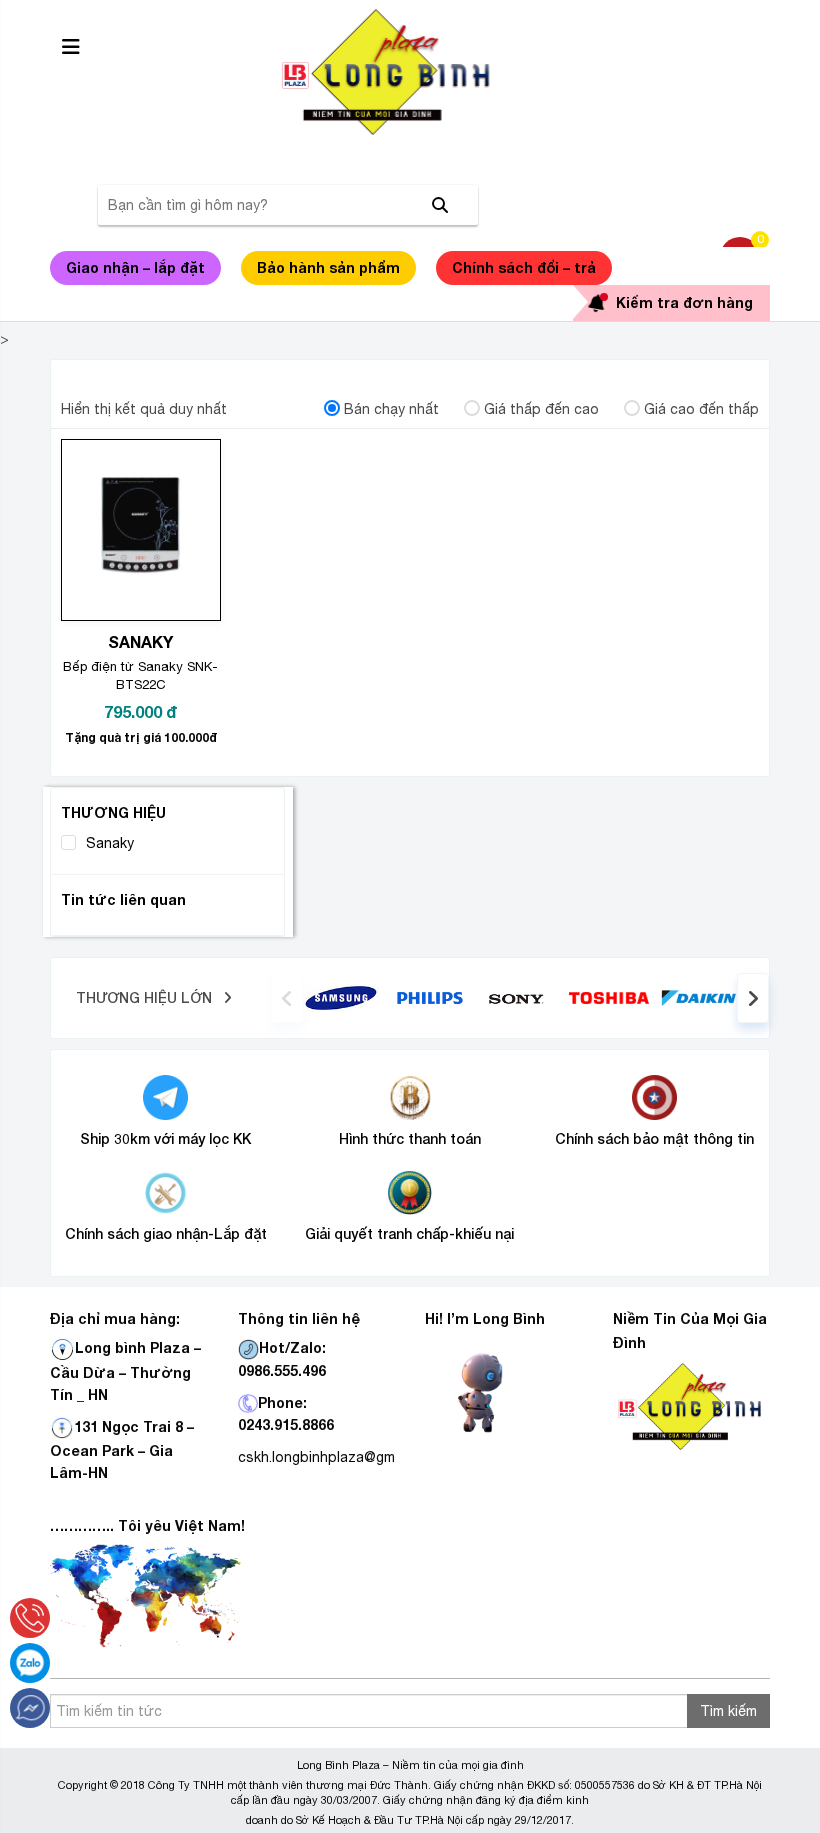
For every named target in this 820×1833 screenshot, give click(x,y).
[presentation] (287, 998)
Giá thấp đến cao (541, 409)
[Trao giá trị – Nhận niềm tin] (410, 72)
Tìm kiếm (728, 1711)
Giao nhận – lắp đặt (135, 267)
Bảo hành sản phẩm (328, 267)
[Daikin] (698, 997)
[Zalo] (30, 1663)
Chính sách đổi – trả (524, 267)
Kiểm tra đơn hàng (684, 302)
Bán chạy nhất (391, 409)
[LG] (430, 997)
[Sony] (519, 998)
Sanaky (110, 843)
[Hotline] (30, 1618)
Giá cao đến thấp (701, 409)
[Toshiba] (608, 997)
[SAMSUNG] (341, 997)
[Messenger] (30, 1708)
